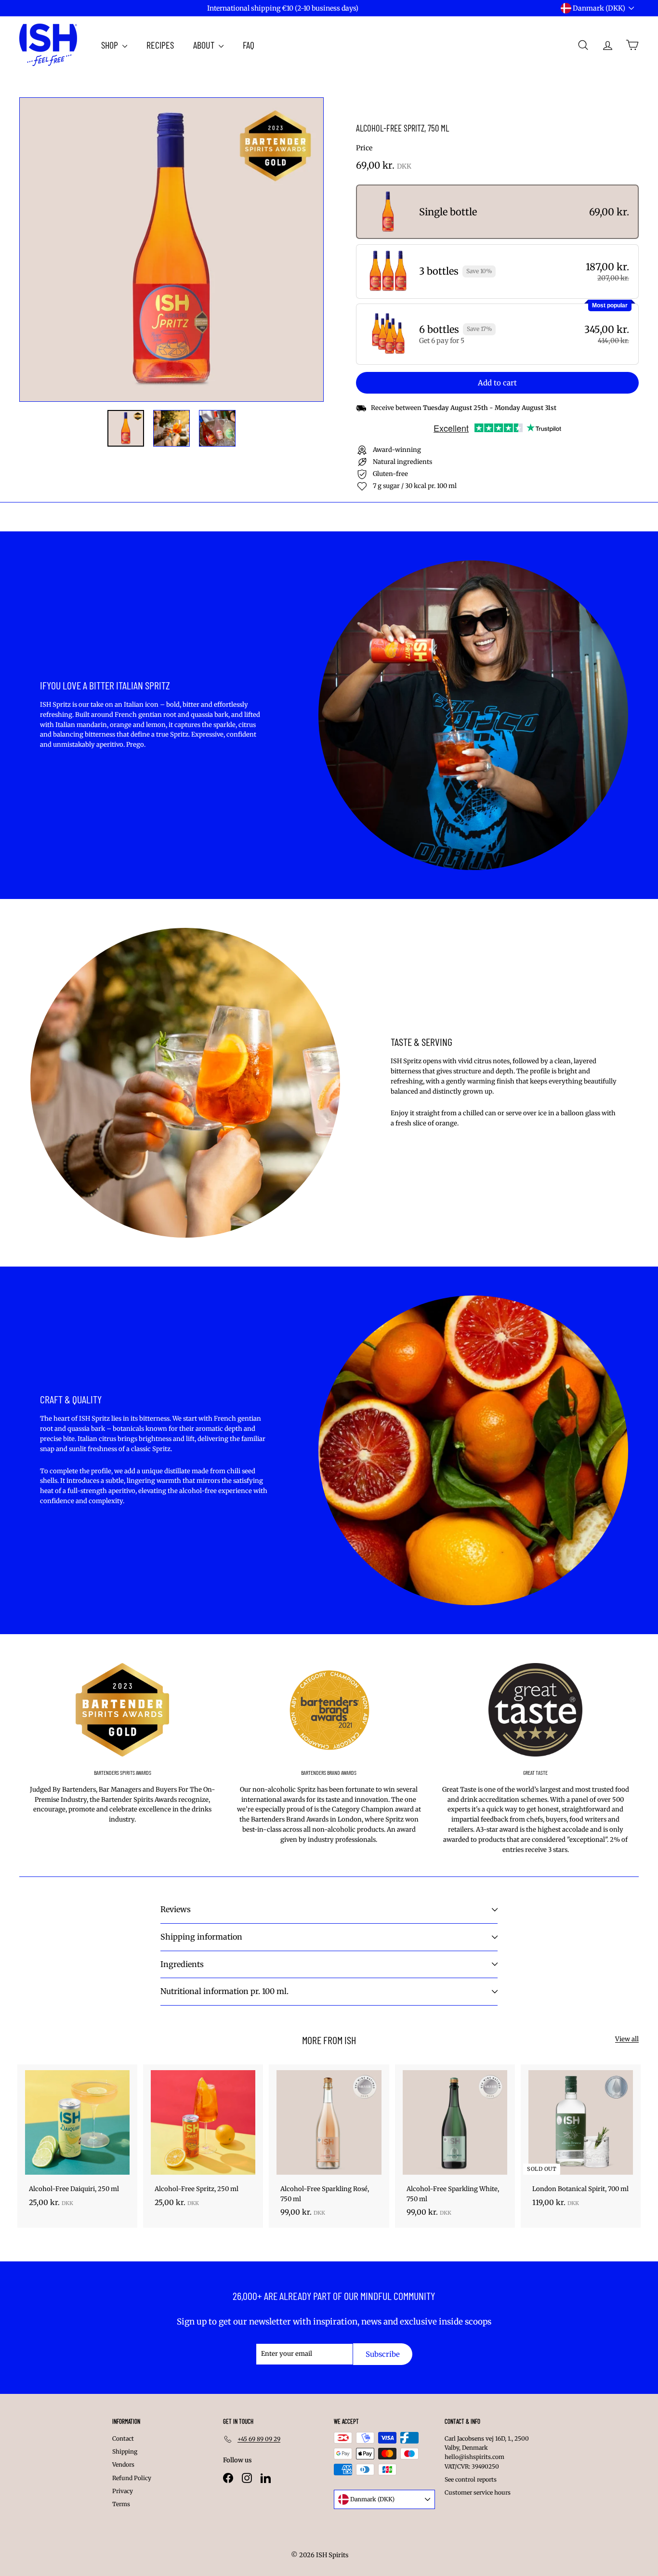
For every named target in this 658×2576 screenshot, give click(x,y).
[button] (497, 212)
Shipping (125, 2451)
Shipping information (201, 1937)
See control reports (471, 2479)
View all (627, 2039)
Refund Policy (132, 2478)
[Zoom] (171, 250)
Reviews (176, 1909)
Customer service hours (478, 2492)
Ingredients (182, 1964)
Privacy (123, 2491)
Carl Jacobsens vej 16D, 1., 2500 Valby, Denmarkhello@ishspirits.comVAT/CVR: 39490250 (487, 2452)
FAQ (249, 45)
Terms (121, 2504)
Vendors (123, 2464)
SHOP (111, 45)
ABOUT (205, 45)
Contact (123, 2438)
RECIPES (160, 45)
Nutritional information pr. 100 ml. (224, 1991)
